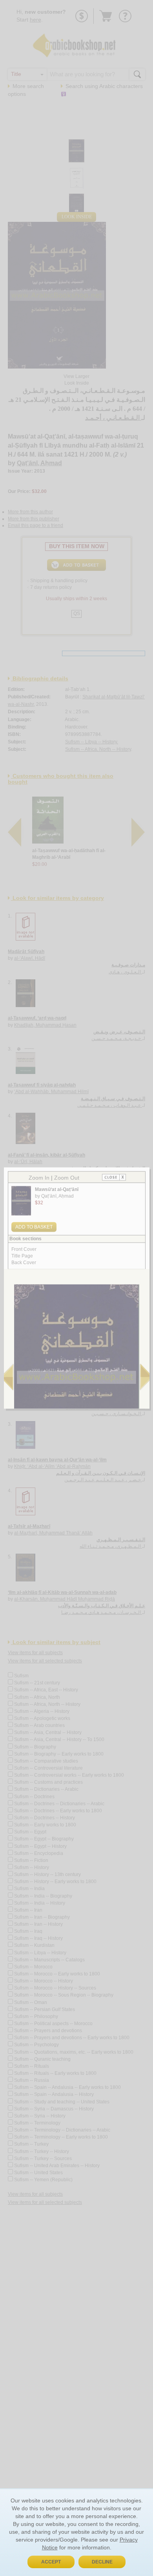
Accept (51, 2562)
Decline (102, 2562)
